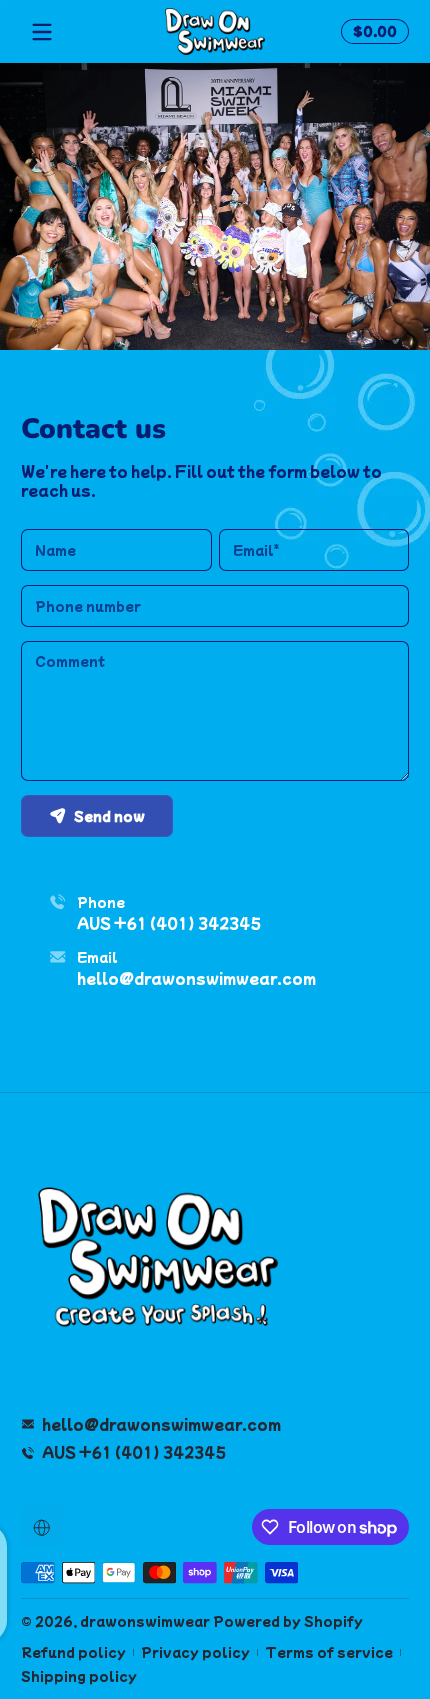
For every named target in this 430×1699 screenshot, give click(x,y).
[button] (372, 32)
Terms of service (329, 1652)
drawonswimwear (145, 1621)
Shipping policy (79, 1676)
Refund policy (73, 1652)
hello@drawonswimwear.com (196, 978)
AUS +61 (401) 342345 (169, 923)
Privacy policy (195, 1652)
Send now (109, 816)
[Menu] (42, 32)
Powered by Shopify (288, 1621)
